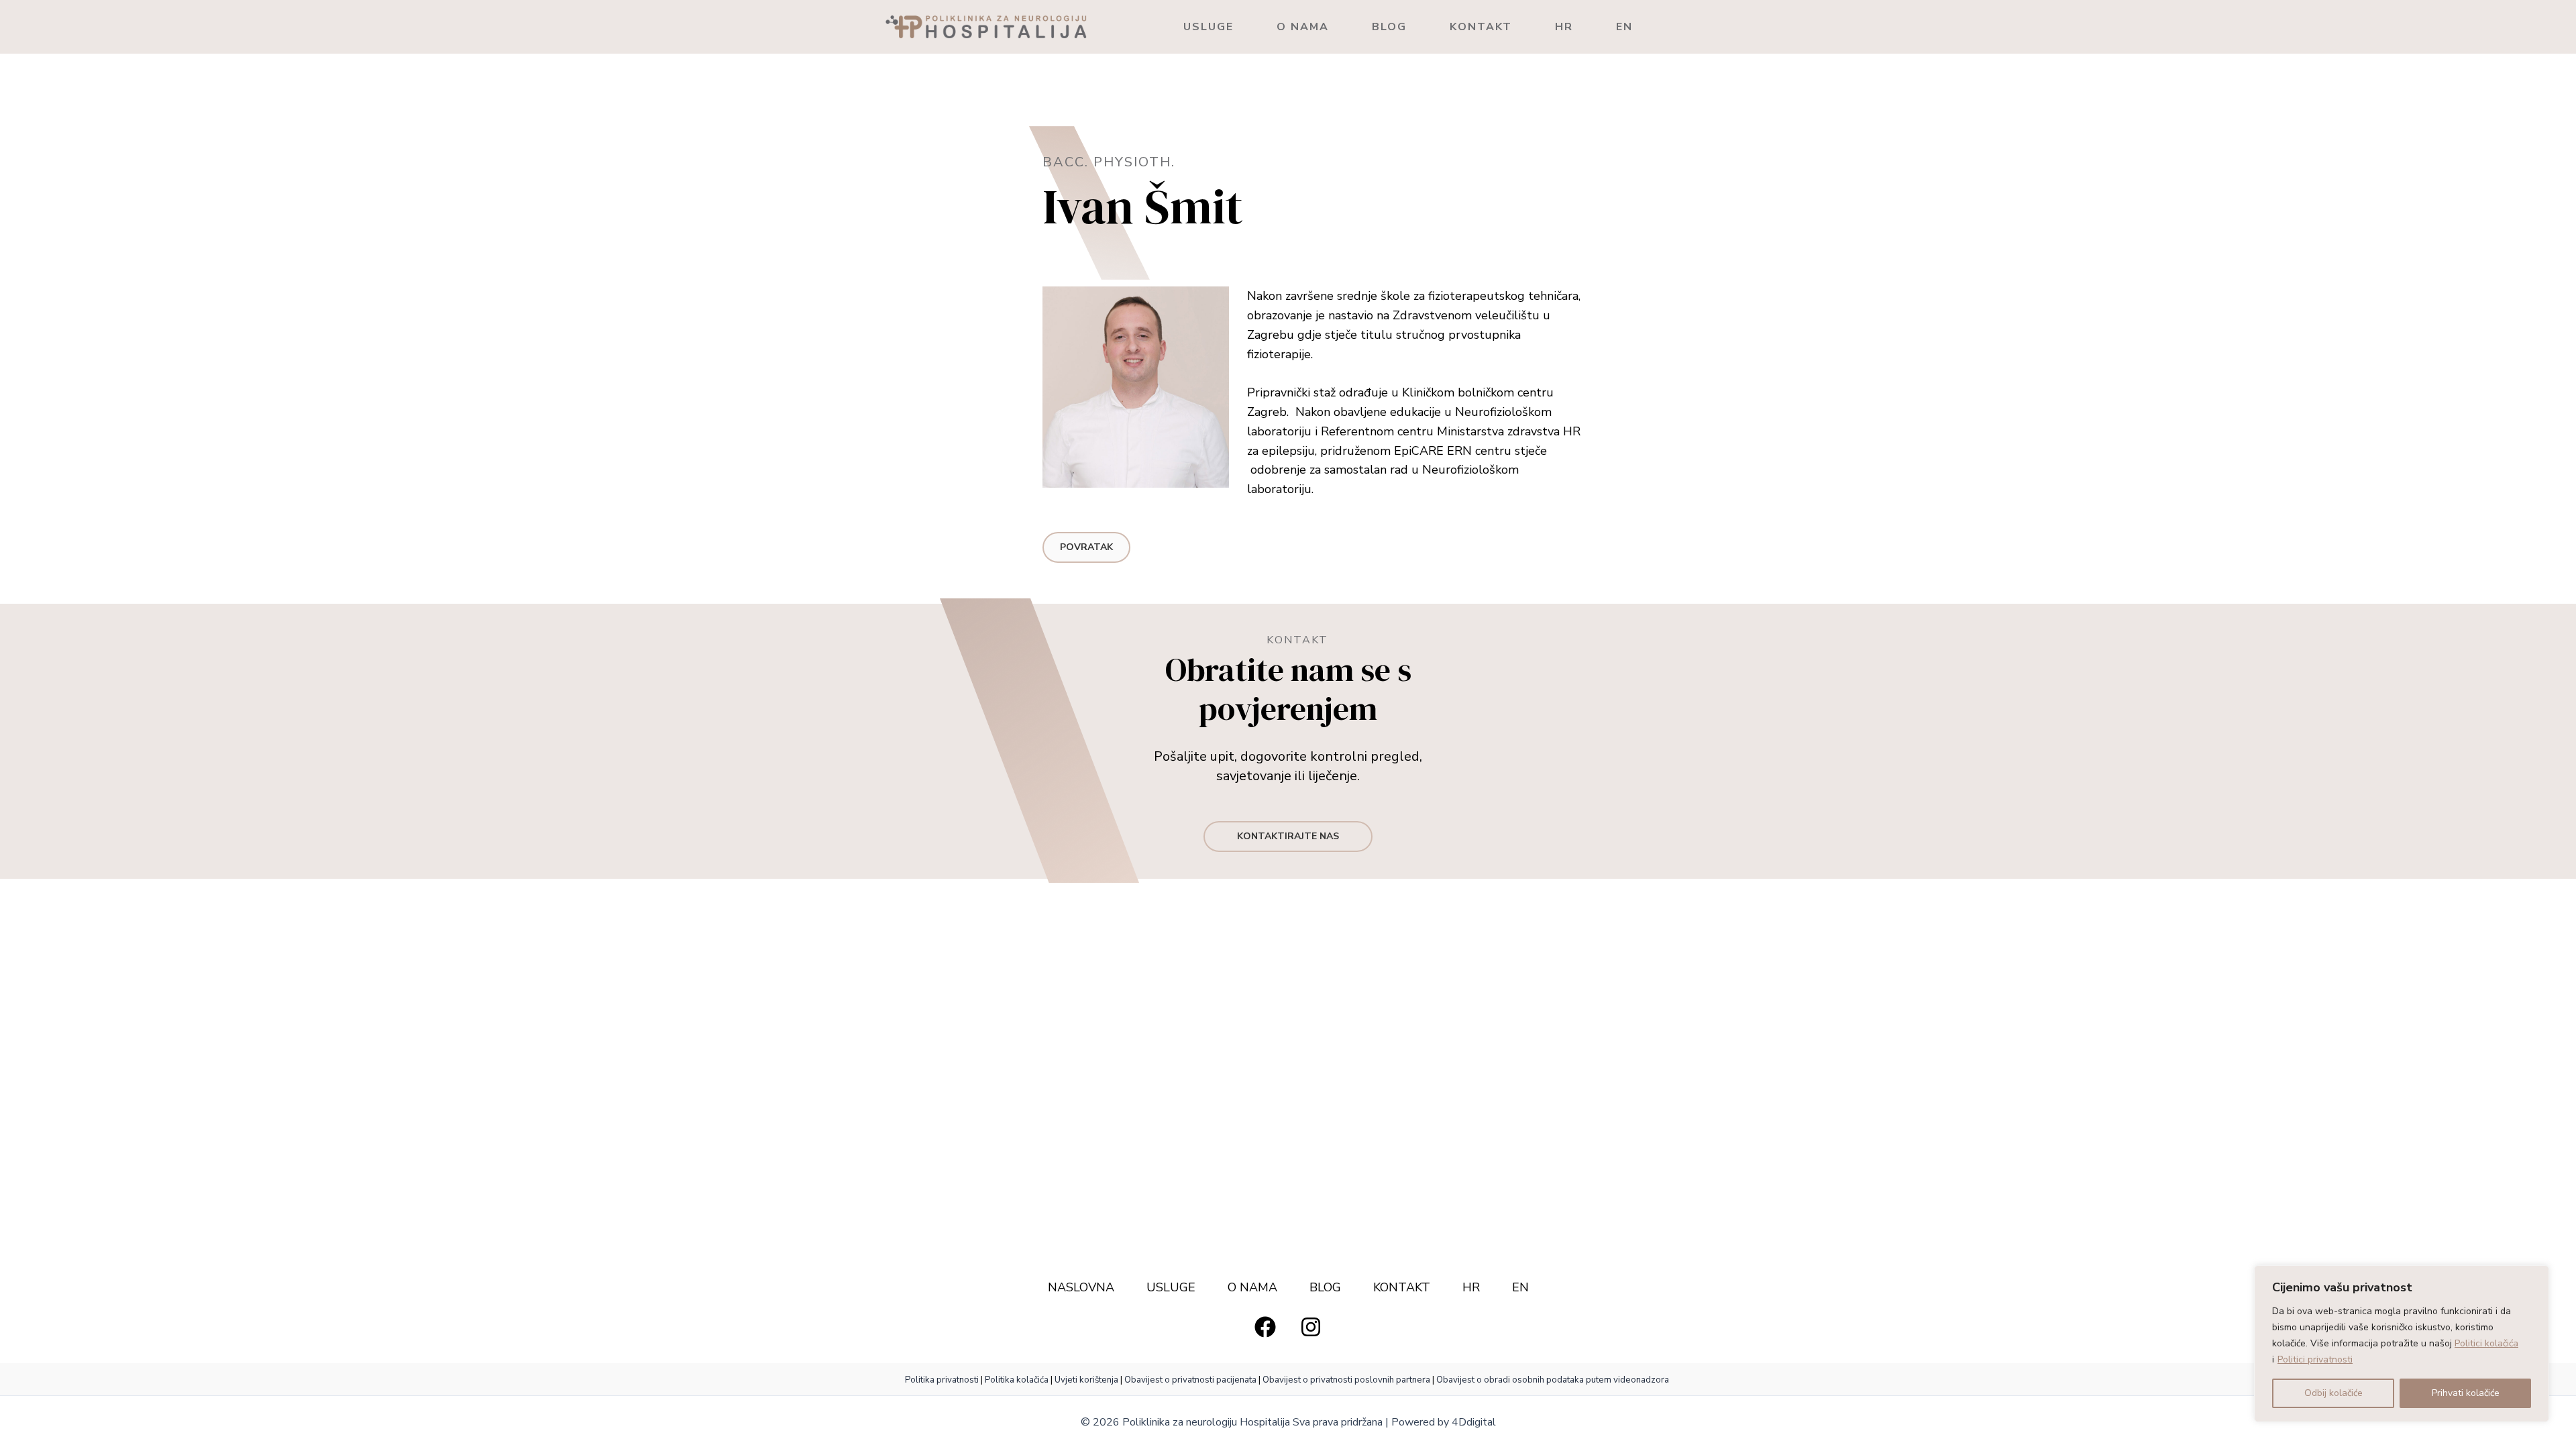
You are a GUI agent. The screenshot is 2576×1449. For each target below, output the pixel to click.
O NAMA (1303, 27)
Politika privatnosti (943, 1380)
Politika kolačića (1017, 1380)
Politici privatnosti (2315, 1359)
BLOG (1389, 27)
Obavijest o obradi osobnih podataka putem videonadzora (1553, 1380)
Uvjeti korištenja (1086, 1380)
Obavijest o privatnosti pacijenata (1190, 1380)
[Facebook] (1265, 1327)
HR (1564, 27)
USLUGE (1209, 27)
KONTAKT (1481, 27)
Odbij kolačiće (2333, 1393)
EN (1624, 27)
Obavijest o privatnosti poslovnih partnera (1346, 1380)
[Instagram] (1311, 1327)
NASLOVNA (1081, 1287)
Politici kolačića (2486, 1343)
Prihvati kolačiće (2466, 1393)
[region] (2402, 1344)
